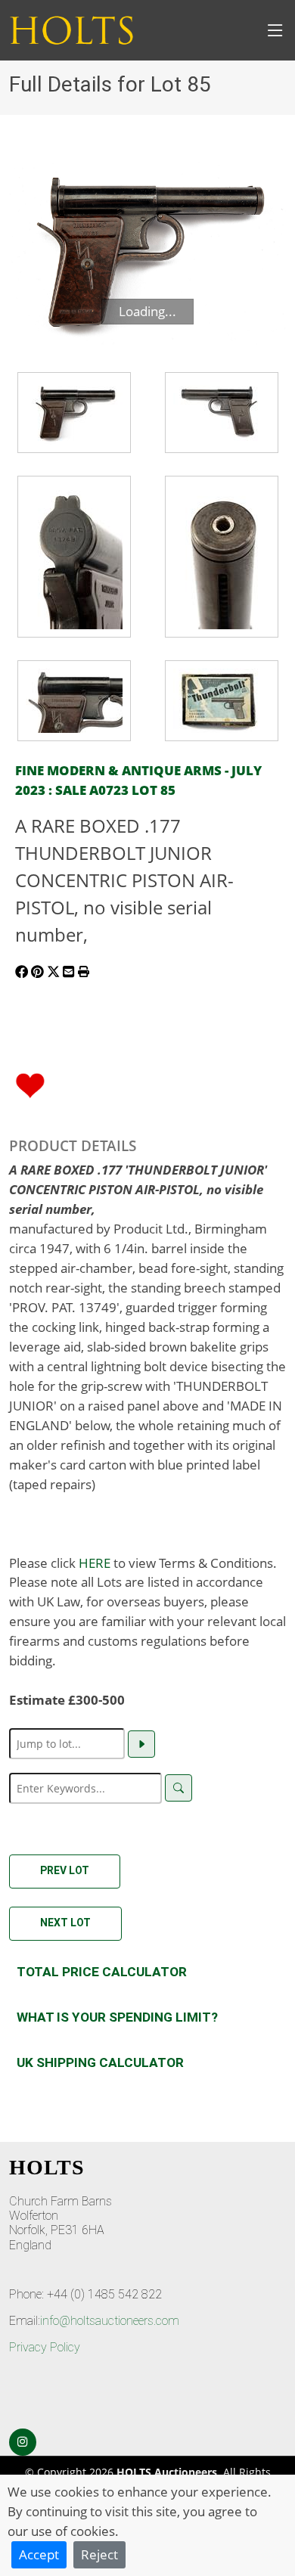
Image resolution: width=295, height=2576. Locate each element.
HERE (95, 1563)
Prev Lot (65, 1870)
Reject (99, 2554)
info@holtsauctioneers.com (110, 2321)
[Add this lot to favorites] (30, 1084)
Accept (39, 2554)
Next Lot (65, 1923)
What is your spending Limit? (117, 2017)
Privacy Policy (45, 2347)
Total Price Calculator (102, 1972)
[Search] (179, 1788)
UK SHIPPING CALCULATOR (100, 2062)
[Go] (141, 1744)
